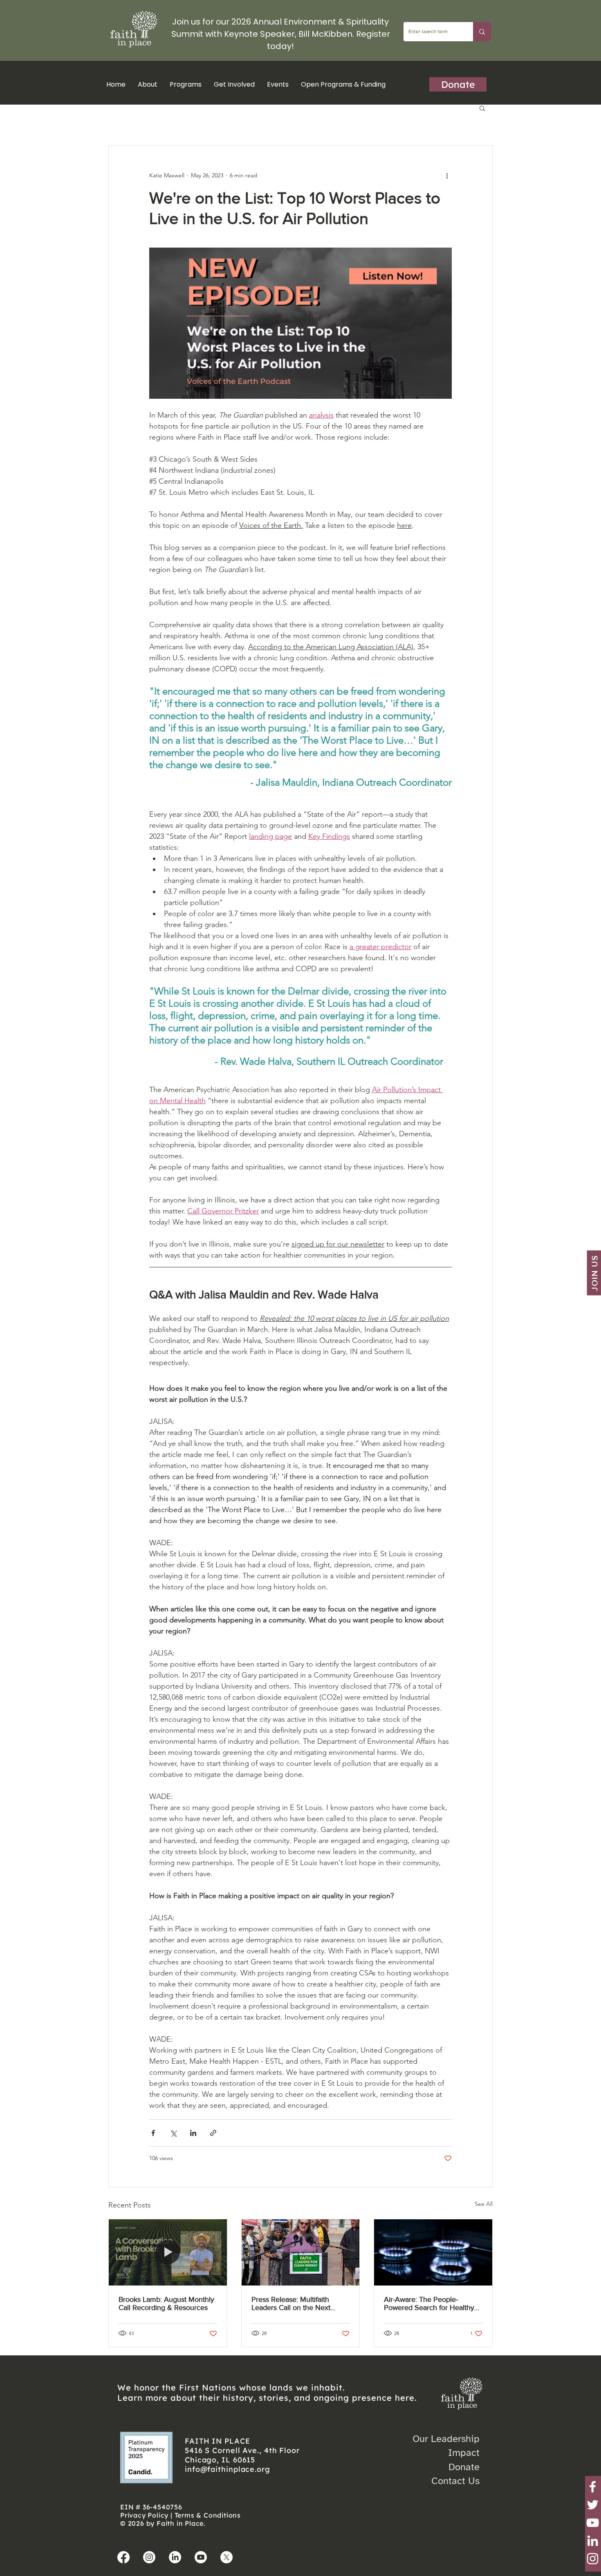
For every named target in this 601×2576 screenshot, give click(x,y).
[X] (226, 2557)
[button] (186, 84)
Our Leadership (446, 2439)
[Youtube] (201, 2557)
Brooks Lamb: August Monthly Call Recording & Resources (166, 2303)
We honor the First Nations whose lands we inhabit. (231, 2387)
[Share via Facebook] (153, 2133)
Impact (464, 2453)
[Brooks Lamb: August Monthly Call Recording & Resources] (168, 2252)
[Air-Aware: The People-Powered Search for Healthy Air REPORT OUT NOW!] (433, 2252)
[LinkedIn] (593, 2541)
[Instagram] (593, 2559)
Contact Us (455, 2481)
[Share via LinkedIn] (193, 2133)
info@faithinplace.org (228, 2469)
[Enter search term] (482, 32)
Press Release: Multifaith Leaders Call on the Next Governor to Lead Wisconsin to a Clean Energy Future (297, 2303)
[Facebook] (593, 2487)
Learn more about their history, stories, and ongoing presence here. (267, 2398)
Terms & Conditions (208, 2515)
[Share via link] (213, 2133)
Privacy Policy (144, 2515)
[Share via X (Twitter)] (173, 2133)
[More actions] (447, 175)
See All (484, 2204)
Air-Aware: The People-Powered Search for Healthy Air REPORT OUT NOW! (429, 2303)
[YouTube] (593, 2523)
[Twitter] (593, 2505)
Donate (464, 2467)
